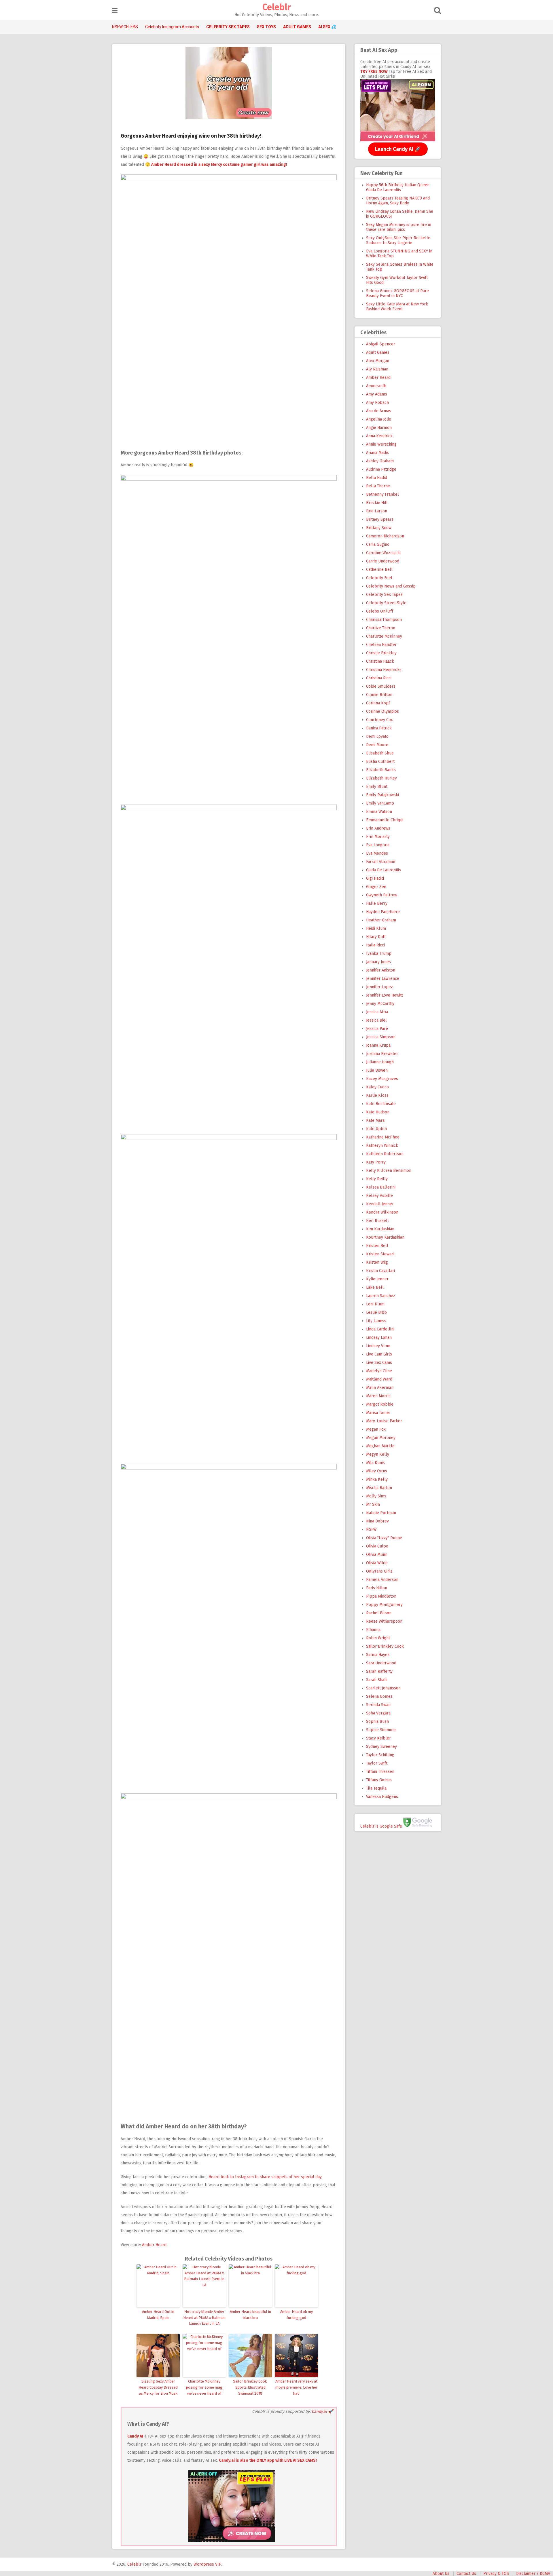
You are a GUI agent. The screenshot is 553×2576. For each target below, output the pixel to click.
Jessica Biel (376, 1020)
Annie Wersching (381, 444)
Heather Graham (381, 920)
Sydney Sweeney (381, 1747)
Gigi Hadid (375, 878)
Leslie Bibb (376, 1312)
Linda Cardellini (380, 1329)
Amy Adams (377, 394)
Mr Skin (373, 1504)
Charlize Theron (381, 628)
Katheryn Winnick (382, 1146)
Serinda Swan (378, 1705)
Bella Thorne (378, 486)
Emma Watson (379, 812)
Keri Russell (377, 1221)
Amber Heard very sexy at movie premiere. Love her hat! (296, 2387)
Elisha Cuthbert (380, 762)
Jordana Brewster (382, 1054)
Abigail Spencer (381, 344)
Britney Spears (380, 519)
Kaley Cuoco (377, 1087)
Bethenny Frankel (382, 494)
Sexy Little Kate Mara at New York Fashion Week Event (397, 307)
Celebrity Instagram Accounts (172, 27)
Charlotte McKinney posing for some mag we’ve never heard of (204, 2387)
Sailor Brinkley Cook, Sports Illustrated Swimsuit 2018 (250, 2387)
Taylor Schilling (380, 1755)
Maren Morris (378, 1396)
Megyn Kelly (378, 1454)
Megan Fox (376, 1429)
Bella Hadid (377, 478)
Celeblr (276, 7)
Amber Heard (154, 2245)
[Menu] (115, 11)
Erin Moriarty (378, 837)
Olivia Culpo (377, 1546)
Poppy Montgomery (384, 1605)
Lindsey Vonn (378, 1346)
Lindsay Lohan (379, 1338)
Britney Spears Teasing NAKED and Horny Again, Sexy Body (398, 201)
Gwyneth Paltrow (382, 895)
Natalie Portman (381, 1513)
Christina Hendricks (384, 670)
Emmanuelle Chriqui (385, 820)
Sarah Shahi (377, 1680)
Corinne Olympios (382, 711)
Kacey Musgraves (382, 1079)
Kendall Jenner (380, 1204)
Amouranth (376, 386)
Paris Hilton (377, 1588)
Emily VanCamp (380, 803)
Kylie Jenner (377, 1279)
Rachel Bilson (379, 1613)
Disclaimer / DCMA (533, 2574)
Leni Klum (375, 1304)
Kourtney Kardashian (385, 1237)
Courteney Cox (379, 720)
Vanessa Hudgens (382, 1797)
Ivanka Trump (379, 954)
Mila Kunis (375, 1463)
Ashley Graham (380, 461)
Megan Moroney (381, 1438)
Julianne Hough (380, 1062)
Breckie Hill (377, 503)
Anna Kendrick (379, 436)
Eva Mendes (377, 853)
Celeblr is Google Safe (381, 1826)
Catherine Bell (379, 570)
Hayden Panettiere (383, 912)
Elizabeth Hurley (381, 778)
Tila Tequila (376, 1788)
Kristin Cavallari (380, 1271)
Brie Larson (377, 511)
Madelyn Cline (379, 1371)
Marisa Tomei (378, 1413)
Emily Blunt (377, 787)
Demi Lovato (377, 736)
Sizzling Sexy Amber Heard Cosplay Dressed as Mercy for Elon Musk (158, 2387)
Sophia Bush (377, 1722)
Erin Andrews (378, 828)
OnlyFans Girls (379, 1571)
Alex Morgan (378, 361)
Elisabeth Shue (380, 753)
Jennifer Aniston (381, 970)
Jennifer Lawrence (383, 979)
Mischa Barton (379, 1488)
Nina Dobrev (377, 1521)
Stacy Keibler (378, 1738)
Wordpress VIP (207, 2564)
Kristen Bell (377, 1246)
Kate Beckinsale (381, 1104)
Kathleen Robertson (385, 1154)
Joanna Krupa (378, 1045)
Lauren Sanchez (381, 1296)
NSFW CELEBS (125, 27)
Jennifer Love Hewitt (385, 995)
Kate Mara (375, 1120)
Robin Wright (378, 1638)
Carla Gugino (378, 544)
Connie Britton (379, 695)
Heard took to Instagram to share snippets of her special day (265, 2177)
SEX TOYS (266, 27)
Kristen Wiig (377, 1262)
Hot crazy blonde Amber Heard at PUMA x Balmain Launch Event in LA (204, 2318)
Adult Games (378, 352)
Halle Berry (377, 903)
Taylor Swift (377, 1763)
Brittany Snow (379, 528)
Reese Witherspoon (384, 1621)
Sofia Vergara (378, 1713)
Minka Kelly (377, 1479)
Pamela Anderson (382, 1580)
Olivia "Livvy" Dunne (384, 1538)
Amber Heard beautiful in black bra (250, 2315)
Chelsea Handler (381, 645)
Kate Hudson (378, 1112)
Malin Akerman (380, 1388)
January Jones (378, 962)
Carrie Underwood (383, 561)
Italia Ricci (375, 945)
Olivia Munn (377, 1555)
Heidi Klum (376, 928)
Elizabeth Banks (381, 770)
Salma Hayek (378, 1655)
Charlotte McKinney (384, 636)
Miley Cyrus (377, 1471)
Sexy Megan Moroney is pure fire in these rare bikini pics (399, 227)
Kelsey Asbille (379, 1196)
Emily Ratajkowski (382, 795)
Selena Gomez (379, 1696)
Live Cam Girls (379, 1354)
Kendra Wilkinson (382, 1212)
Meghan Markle (380, 1446)
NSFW (371, 1530)
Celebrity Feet (379, 578)
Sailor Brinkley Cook (385, 1646)
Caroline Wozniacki (383, 553)
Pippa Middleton (381, 1596)
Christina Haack (380, 661)
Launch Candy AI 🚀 (398, 149)
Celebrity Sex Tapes (384, 595)
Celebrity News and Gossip (391, 586)
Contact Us (466, 2574)
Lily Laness (376, 1321)
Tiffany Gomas (379, 1780)
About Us (441, 2574)
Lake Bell (375, 1287)
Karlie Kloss (377, 1095)
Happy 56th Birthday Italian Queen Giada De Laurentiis (398, 187)
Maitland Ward (379, 1379)
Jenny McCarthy (380, 1004)
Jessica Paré (377, 1029)
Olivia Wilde (377, 1563)
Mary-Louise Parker (384, 1421)
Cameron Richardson (385, 536)
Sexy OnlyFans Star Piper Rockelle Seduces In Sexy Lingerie (398, 240)
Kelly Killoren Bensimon (389, 1171)
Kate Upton (376, 1129)
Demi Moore (377, 745)
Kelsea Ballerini (381, 1187)
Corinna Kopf (378, 703)
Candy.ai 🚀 (322, 2411)
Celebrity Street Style (386, 603)
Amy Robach (377, 403)
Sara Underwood (381, 1663)
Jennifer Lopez (379, 987)
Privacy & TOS (496, 2574)
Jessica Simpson (381, 1037)
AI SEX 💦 (327, 27)
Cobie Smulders (381, 686)
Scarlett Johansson (383, 1688)
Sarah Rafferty (379, 1671)
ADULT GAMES (297, 27)
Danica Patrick (379, 728)
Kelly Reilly (377, 1179)
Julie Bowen (377, 1070)
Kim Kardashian (380, 1229)
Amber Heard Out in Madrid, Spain (158, 2315)
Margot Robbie (380, 1404)
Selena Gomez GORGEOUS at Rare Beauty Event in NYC (397, 293)
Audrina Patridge (381, 469)
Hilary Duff (376, 937)
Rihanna (373, 1630)
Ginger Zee (376, 887)
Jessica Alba (377, 1012)
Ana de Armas (379, 411)
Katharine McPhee (383, 1137)
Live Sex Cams (379, 1363)
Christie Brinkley (381, 653)
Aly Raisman (377, 369)
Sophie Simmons (381, 1730)
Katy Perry (376, 1162)
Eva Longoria (378, 845)
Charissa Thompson (384, 620)
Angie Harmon (379, 428)
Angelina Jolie (379, 419)
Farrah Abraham (381, 862)
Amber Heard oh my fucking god (297, 2315)
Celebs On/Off (380, 611)
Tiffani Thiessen (380, 1772)
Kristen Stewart (380, 1254)
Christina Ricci (379, 678)
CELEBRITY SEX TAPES (228, 27)
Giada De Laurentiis (383, 870)
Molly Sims (376, 1496)
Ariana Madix (377, 453)
